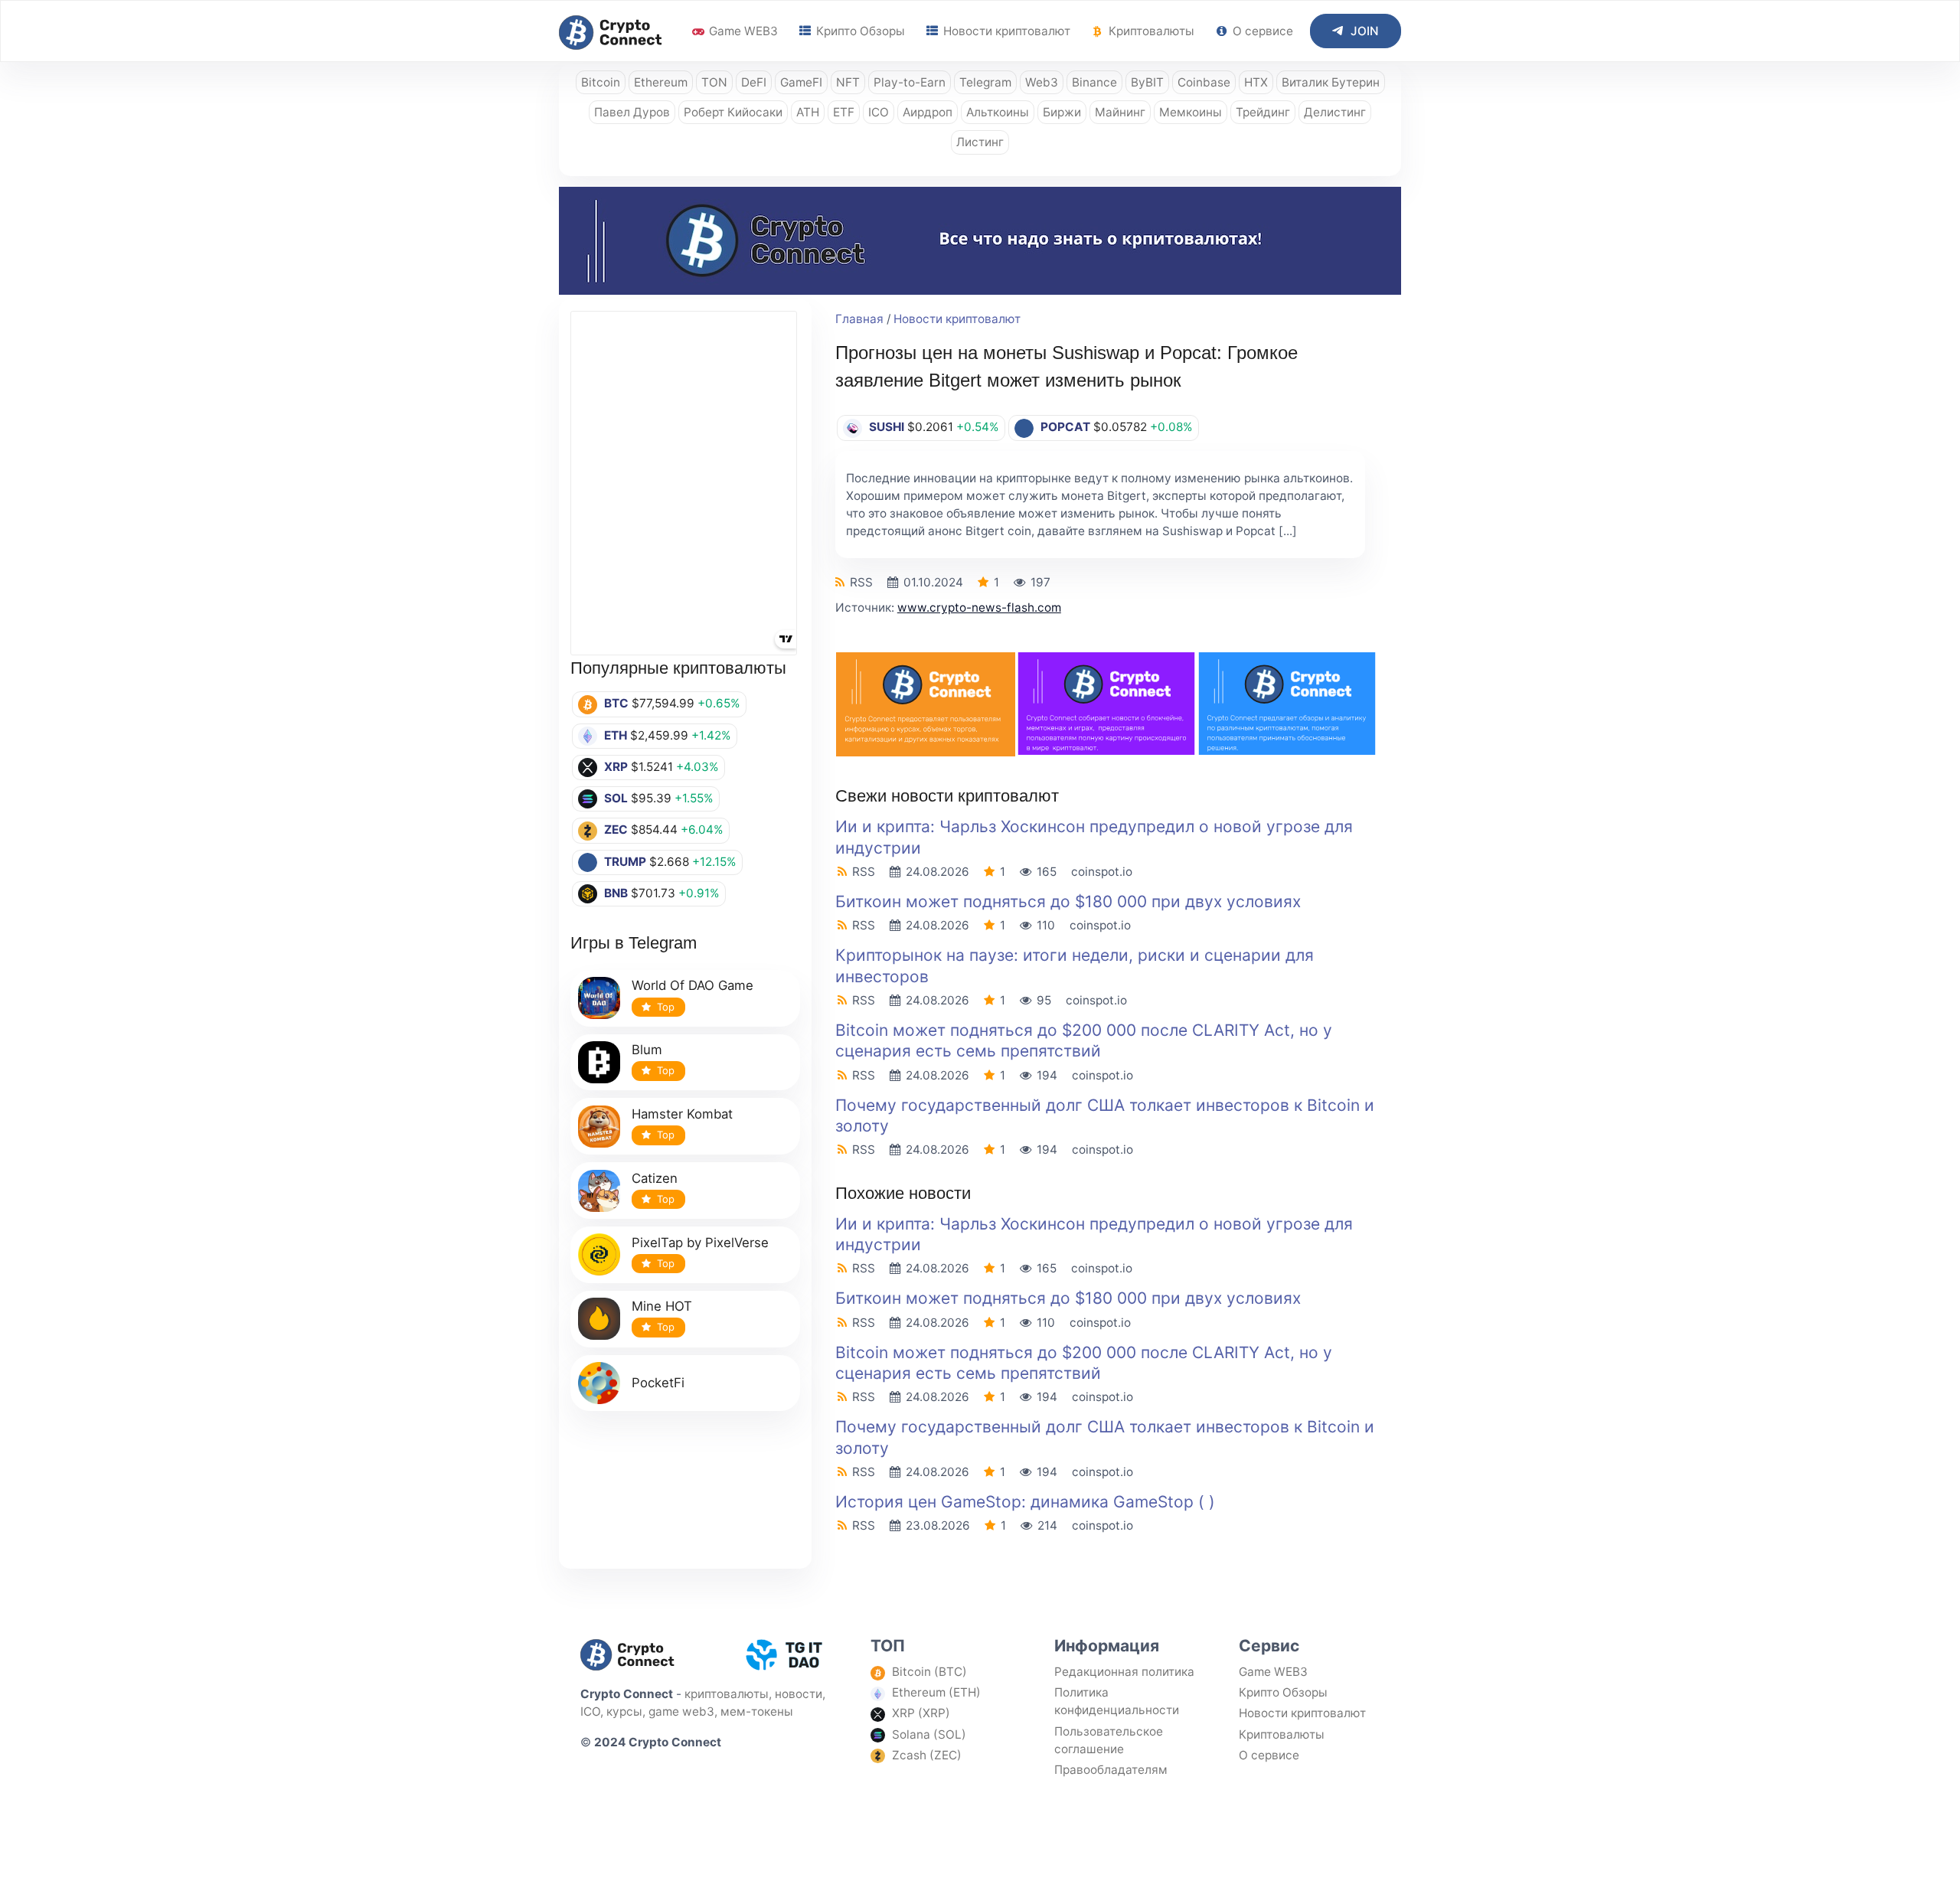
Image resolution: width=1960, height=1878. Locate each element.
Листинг (980, 142)
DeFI (754, 82)
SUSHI (887, 427)
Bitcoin (601, 82)
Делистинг (1335, 112)
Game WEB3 (742, 31)
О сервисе (1261, 31)
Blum (647, 1050)
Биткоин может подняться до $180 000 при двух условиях (1068, 901)
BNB (616, 893)
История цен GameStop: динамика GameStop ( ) (1025, 1502)
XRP (616, 767)
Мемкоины (1191, 112)
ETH (616, 735)
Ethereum (661, 82)
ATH (808, 112)
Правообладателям (1111, 1770)
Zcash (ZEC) (927, 1755)
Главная (859, 319)
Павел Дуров (632, 112)
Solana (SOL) (929, 1734)
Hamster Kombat (682, 1114)
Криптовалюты (1150, 31)
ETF (844, 112)
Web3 (1042, 82)
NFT (848, 82)
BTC (616, 703)
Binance (1094, 82)
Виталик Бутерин (1331, 82)
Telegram (985, 82)
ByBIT (1147, 82)
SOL (616, 798)
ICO (879, 112)
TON (714, 82)
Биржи (1062, 112)
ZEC (616, 830)
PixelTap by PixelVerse (700, 1243)
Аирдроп (928, 112)
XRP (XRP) (921, 1713)
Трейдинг (1263, 112)
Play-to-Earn (910, 82)
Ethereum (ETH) (936, 1692)
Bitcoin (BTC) (929, 1672)
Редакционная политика (1124, 1672)
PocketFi (658, 1383)
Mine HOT (662, 1306)
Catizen (655, 1178)
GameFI (801, 82)
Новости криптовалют (1005, 31)
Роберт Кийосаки (733, 112)
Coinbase (1204, 82)
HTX (1256, 82)
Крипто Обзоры (859, 31)
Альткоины (998, 112)
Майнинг (1120, 112)
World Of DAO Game (693, 985)
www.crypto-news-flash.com (979, 607)
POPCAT (1065, 427)
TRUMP (625, 862)
